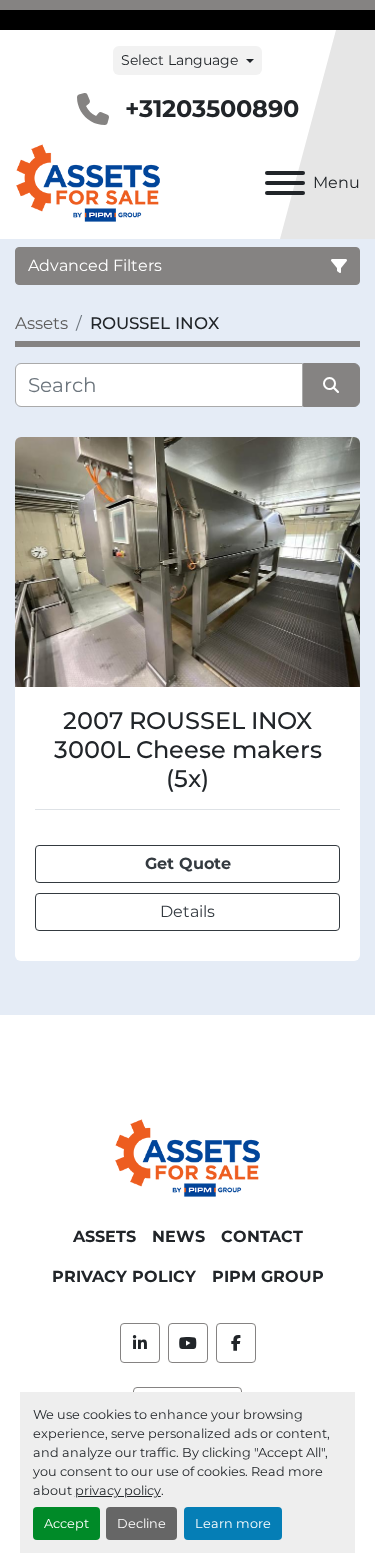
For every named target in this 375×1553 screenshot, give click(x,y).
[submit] (332, 385)
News (178, 1236)
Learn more (233, 1523)
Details (187, 911)
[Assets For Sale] (187, 1156)
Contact (262, 1236)
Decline (141, 1523)
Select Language (179, 60)
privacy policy (118, 1490)
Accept (66, 1523)
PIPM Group (268, 1276)
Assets (104, 1236)
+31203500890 (212, 108)
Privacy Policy (124, 1276)
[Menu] (285, 183)
